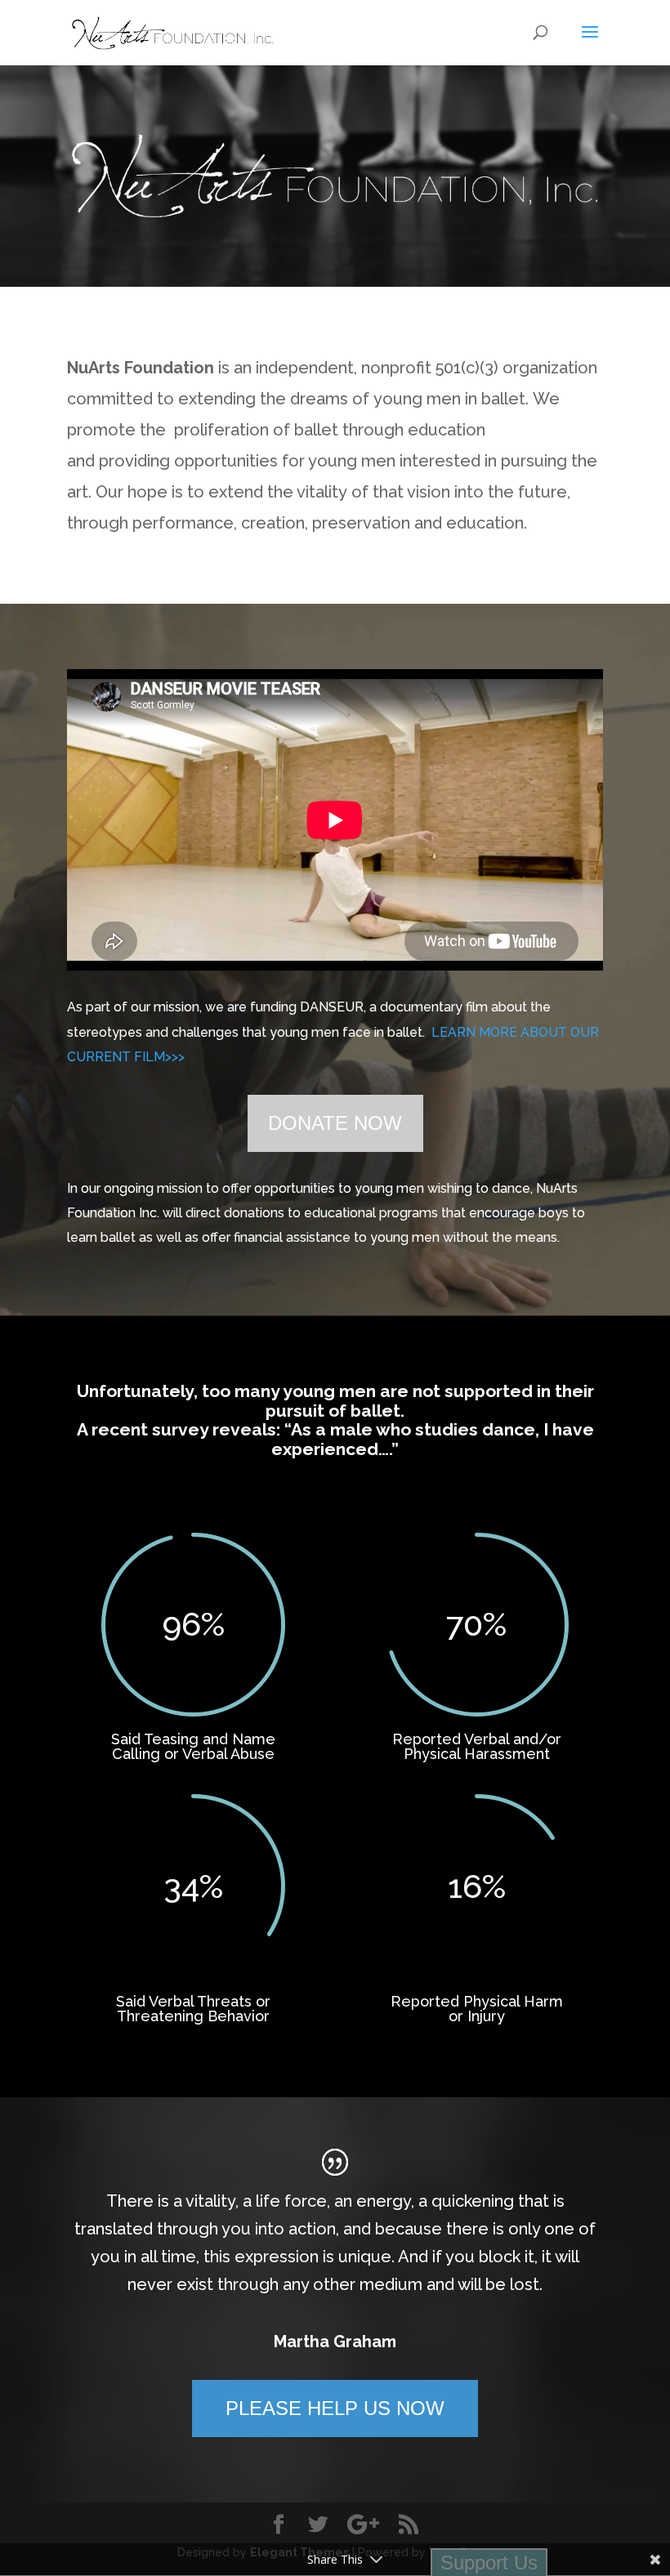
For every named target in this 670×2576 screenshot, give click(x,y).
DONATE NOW (335, 1123)
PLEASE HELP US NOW (335, 2408)
